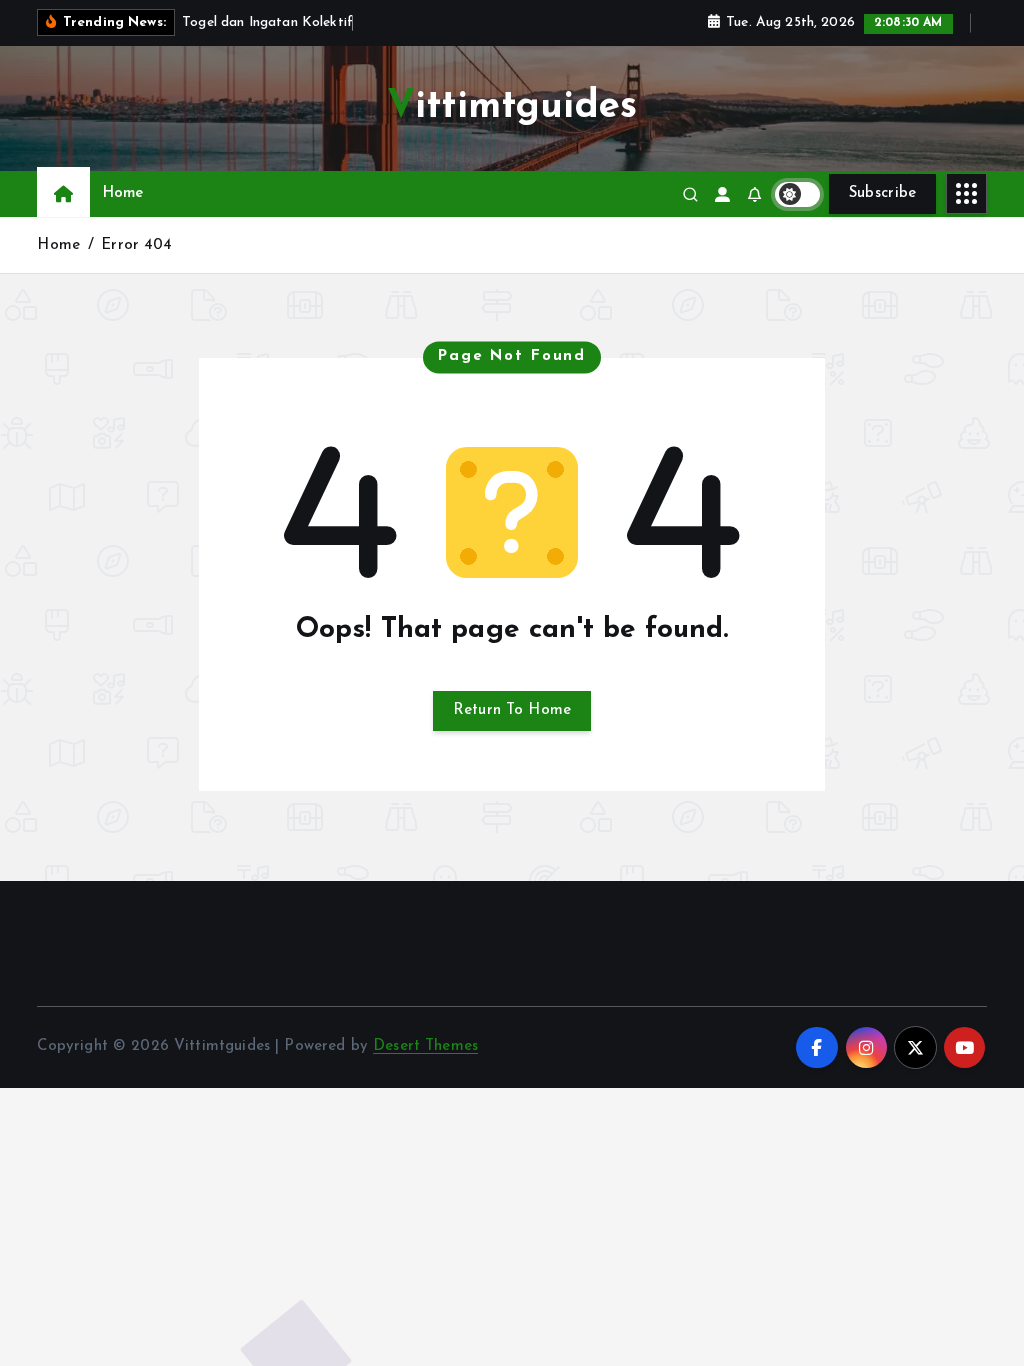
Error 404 (136, 245)
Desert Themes (425, 1046)
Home (123, 193)
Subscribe (883, 193)
